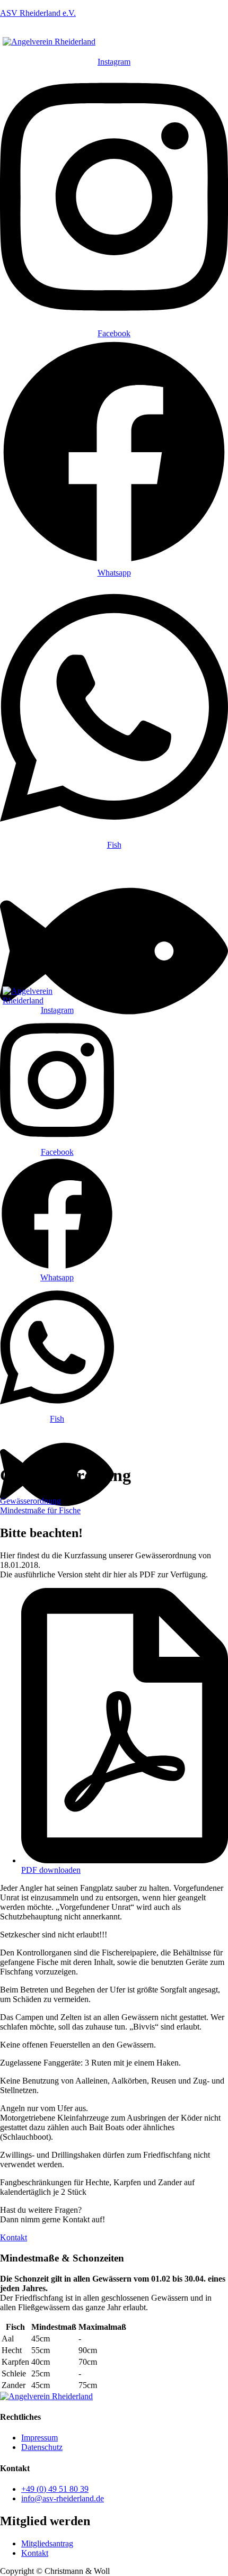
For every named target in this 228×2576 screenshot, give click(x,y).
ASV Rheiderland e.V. (38, 13)
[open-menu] (105, 52)
